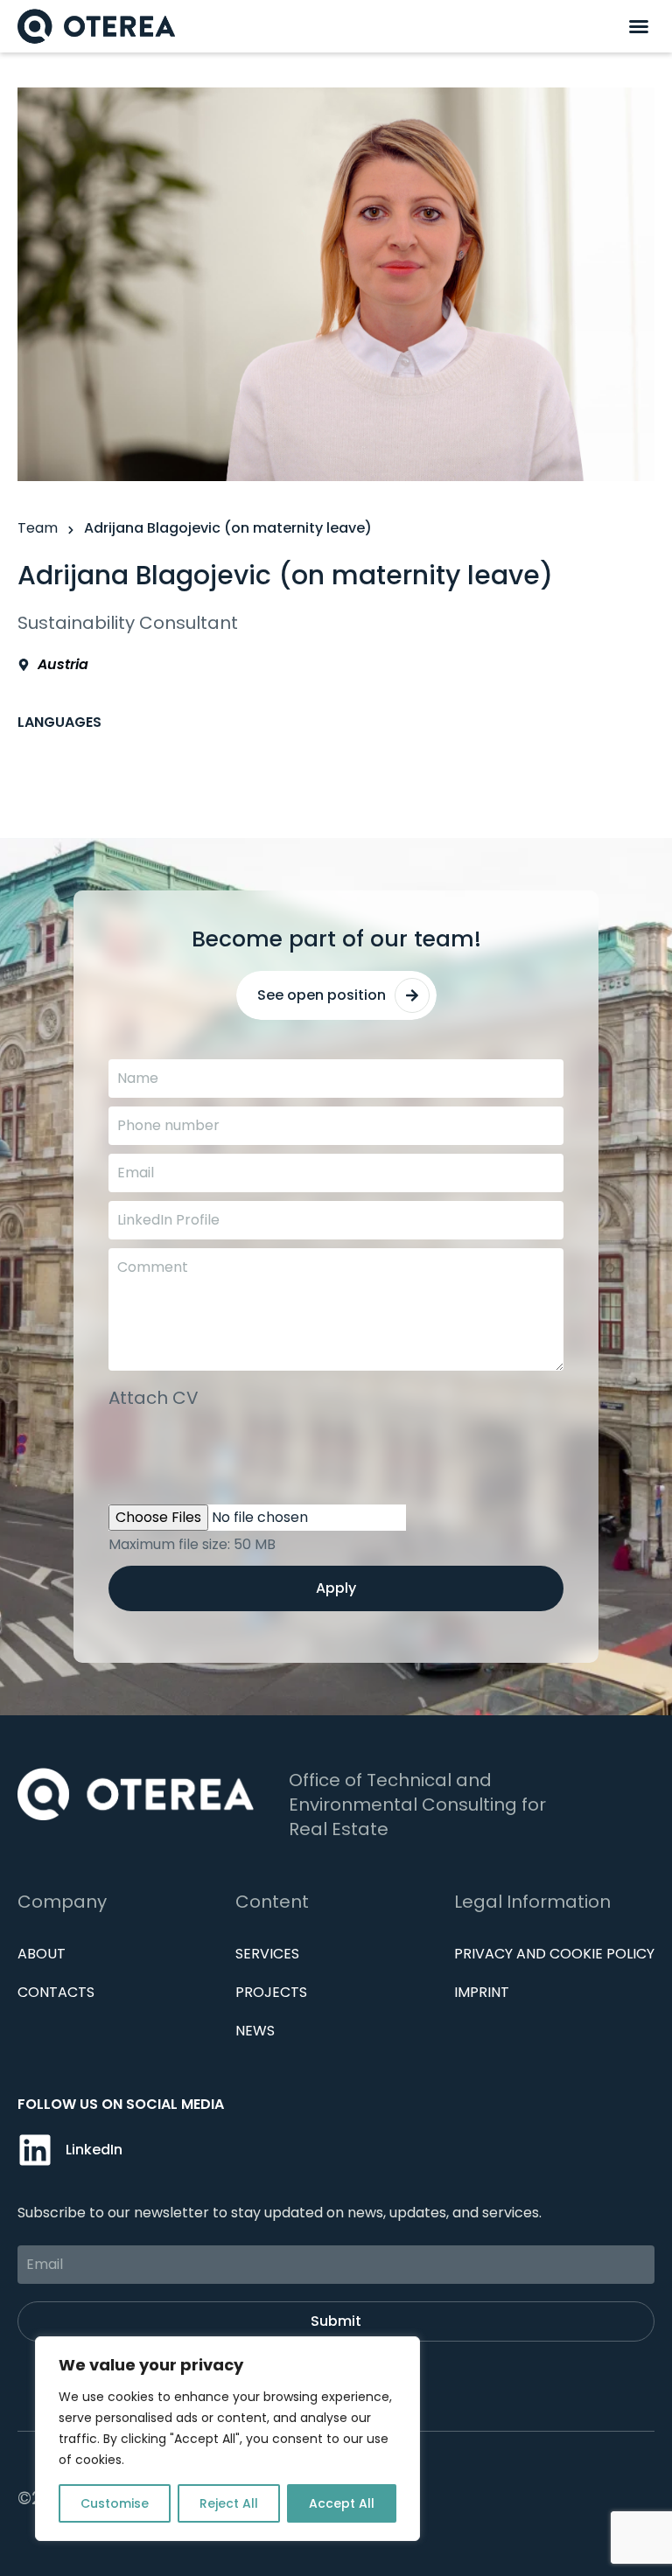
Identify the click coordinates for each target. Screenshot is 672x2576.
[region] (227, 2439)
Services (267, 1954)
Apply (336, 1588)
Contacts (56, 1992)
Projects (271, 1992)
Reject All (229, 2503)
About (42, 1954)
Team (38, 528)
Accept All (342, 2503)
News (255, 2031)
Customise (115, 2503)
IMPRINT (482, 1992)
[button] (639, 26)
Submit (336, 2321)
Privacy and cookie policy (554, 1954)
